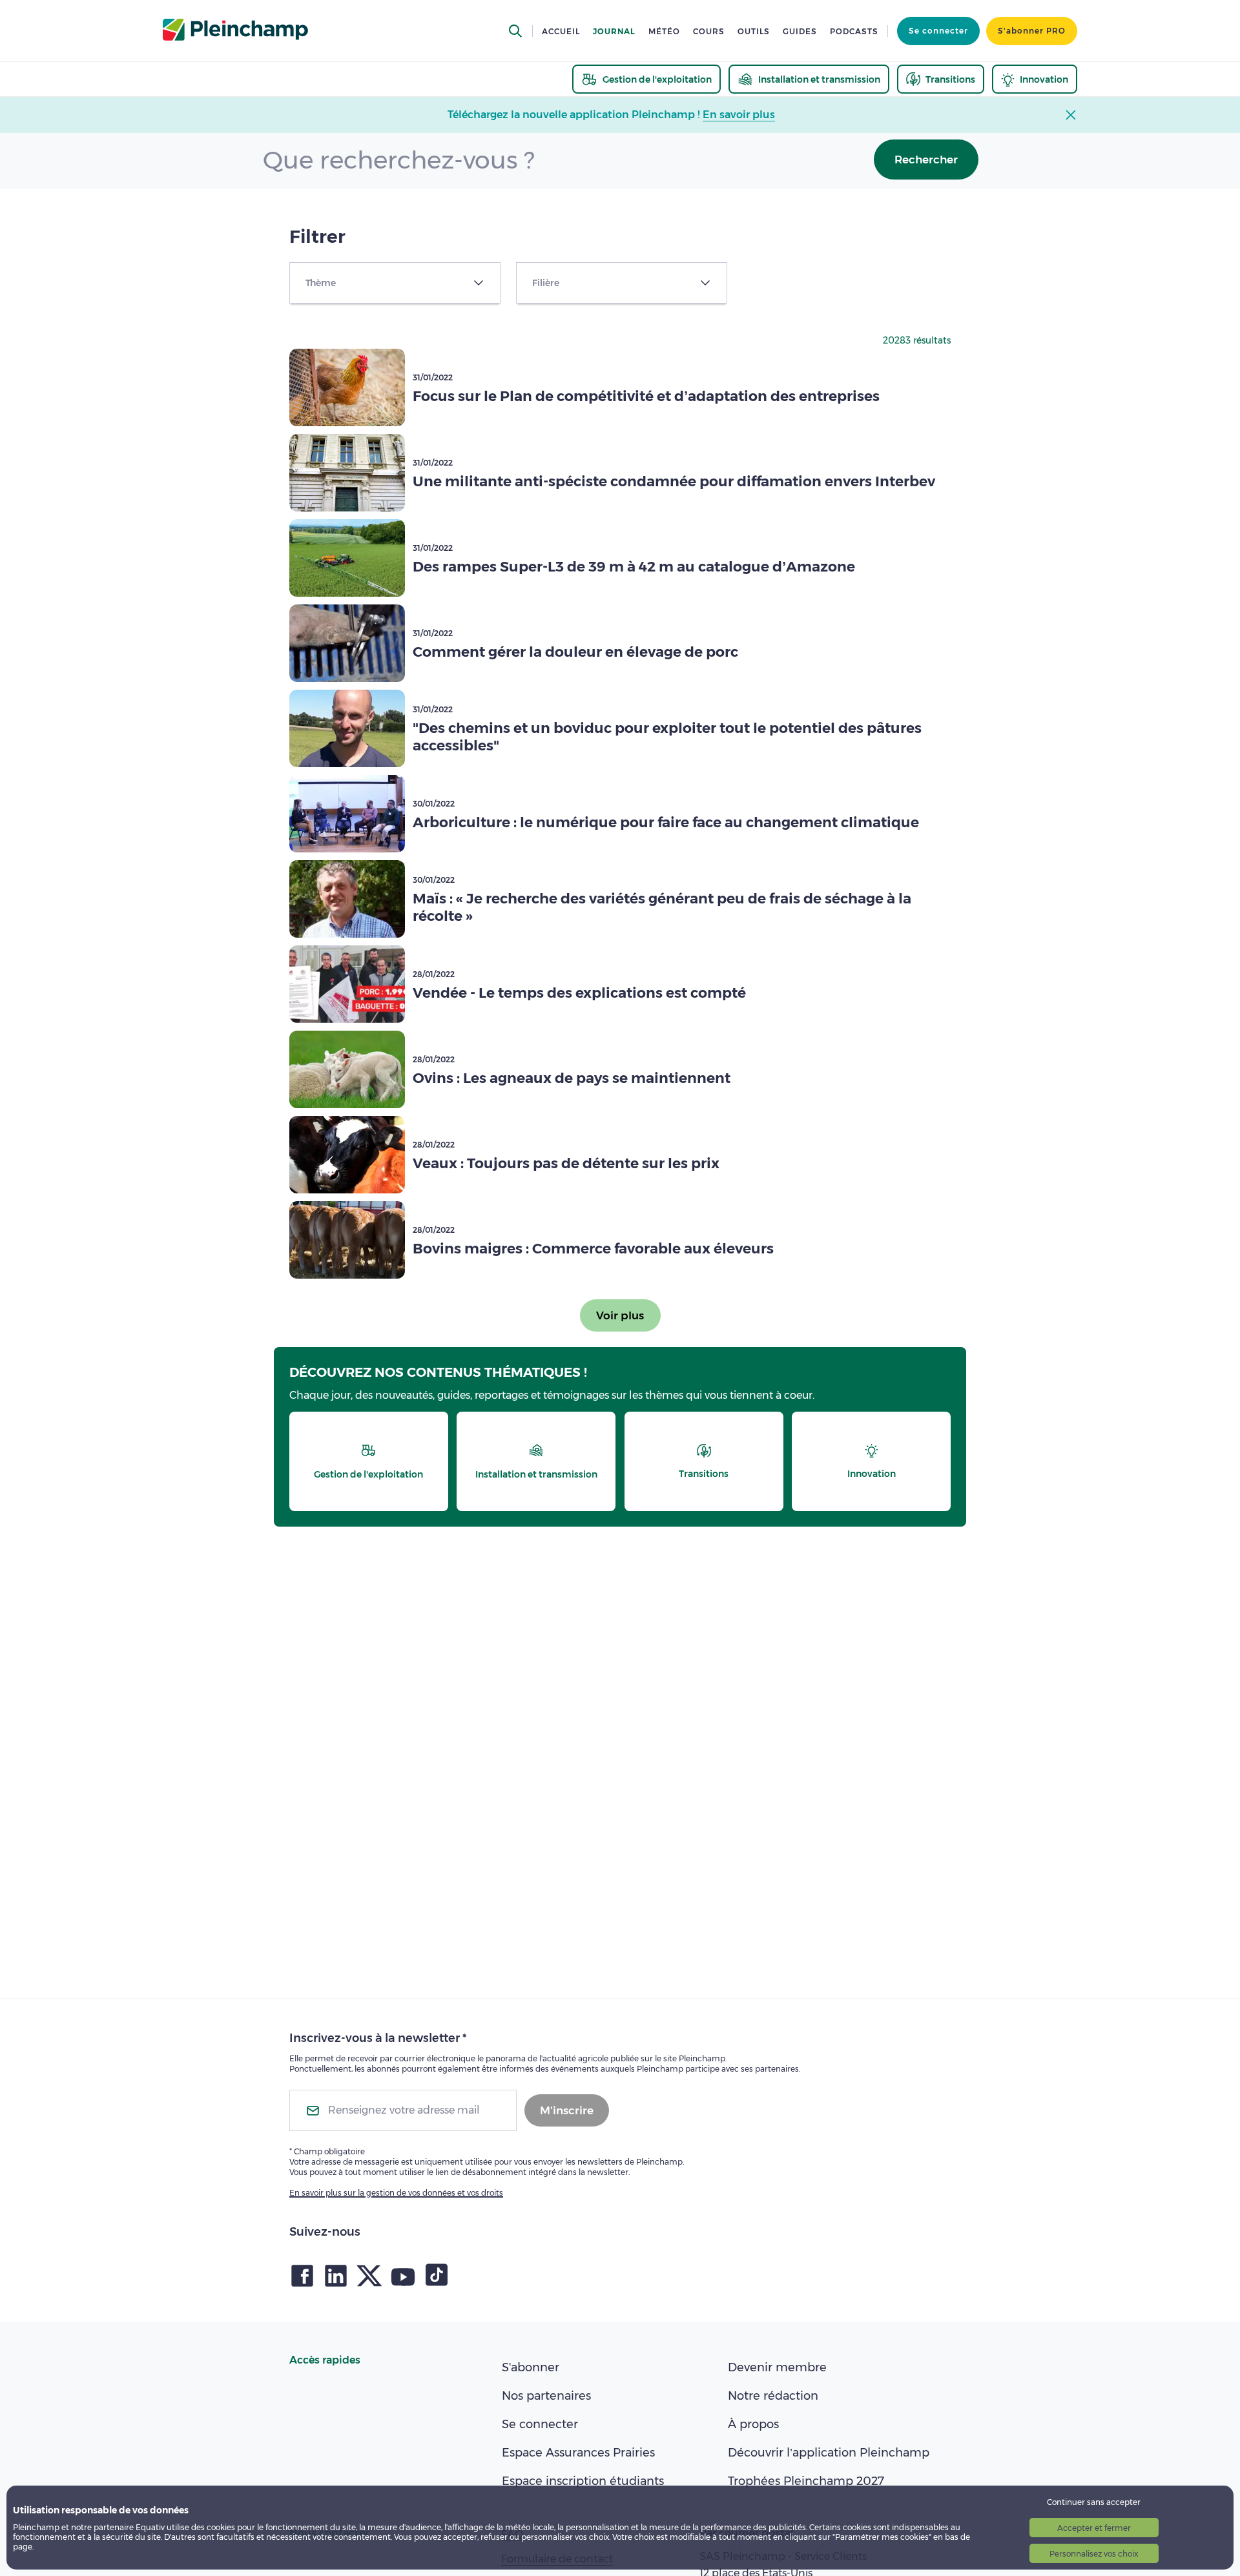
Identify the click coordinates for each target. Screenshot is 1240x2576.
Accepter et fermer (1094, 2528)
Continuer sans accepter (1094, 2502)
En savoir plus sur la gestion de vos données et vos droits (396, 2193)
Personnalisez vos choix (1094, 2554)
